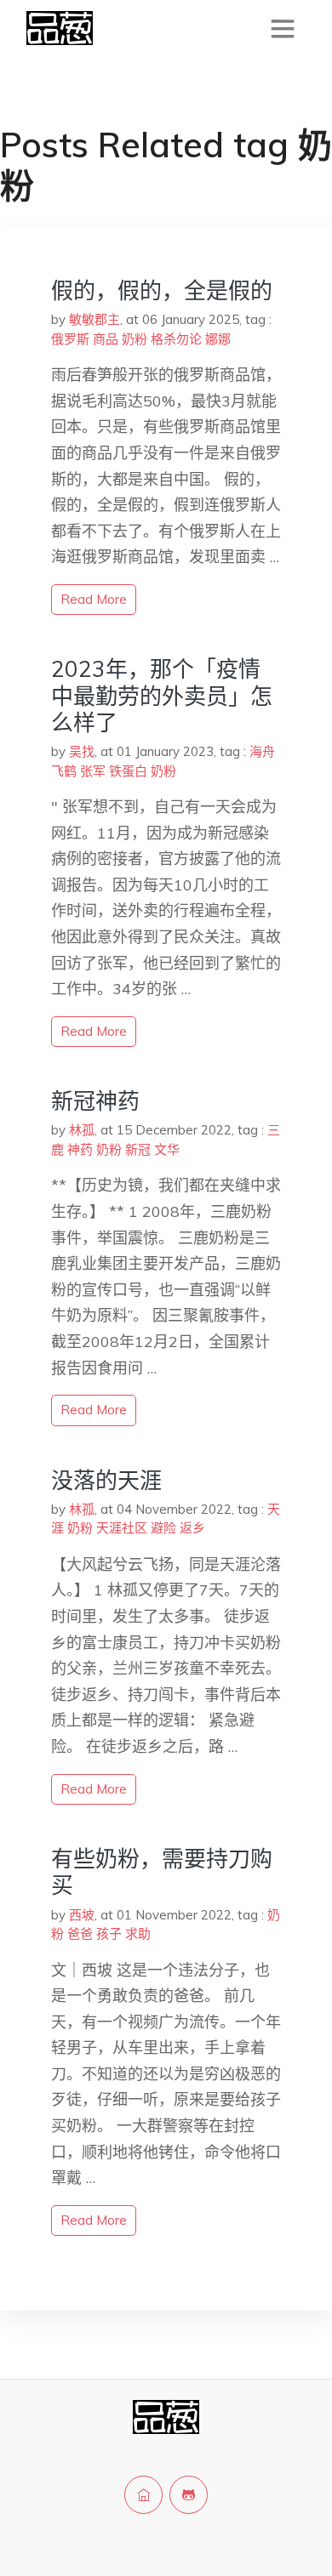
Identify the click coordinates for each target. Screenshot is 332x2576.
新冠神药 (95, 1101)
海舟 (262, 751)
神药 (80, 1149)
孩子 (109, 1933)
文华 (167, 1149)
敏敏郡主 (94, 319)
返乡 (192, 1528)
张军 (93, 771)
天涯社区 (122, 1528)
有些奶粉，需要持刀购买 (162, 1872)
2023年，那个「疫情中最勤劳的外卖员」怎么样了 (162, 695)
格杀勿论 (176, 339)
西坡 (82, 1915)
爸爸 (80, 1933)
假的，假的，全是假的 (162, 290)
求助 (138, 1933)
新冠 (138, 1149)
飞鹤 (64, 771)
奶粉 (135, 339)
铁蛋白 (128, 771)
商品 (106, 339)
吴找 (82, 751)
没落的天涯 (106, 1480)
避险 (163, 1528)
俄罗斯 (70, 339)
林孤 (82, 1130)
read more (94, 599)
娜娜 (218, 339)
